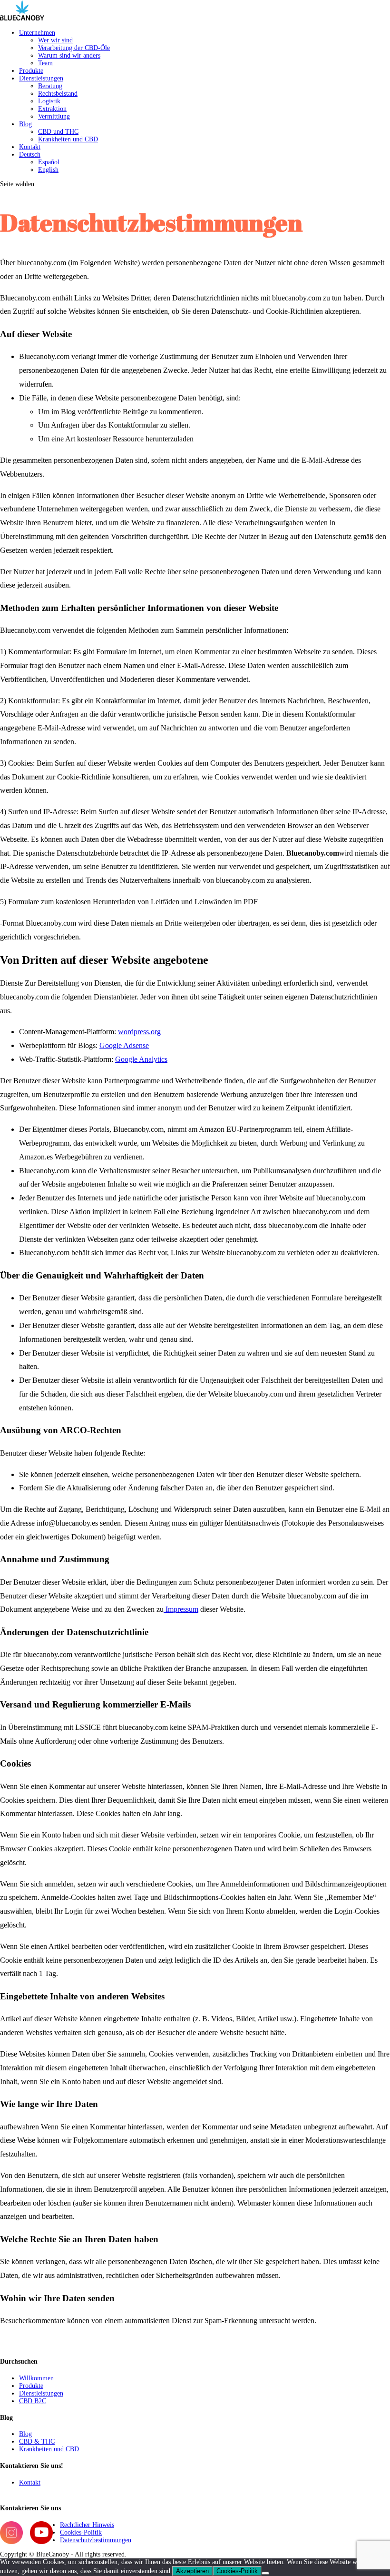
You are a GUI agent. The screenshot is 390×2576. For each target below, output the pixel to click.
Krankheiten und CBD (68, 139)
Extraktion (52, 109)
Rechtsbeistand (58, 94)
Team (45, 63)
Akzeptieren (192, 2571)
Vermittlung (54, 116)
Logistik (49, 101)
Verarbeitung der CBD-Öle (74, 48)
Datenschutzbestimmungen (96, 2540)
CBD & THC (37, 2441)
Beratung (50, 86)
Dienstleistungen (41, 78)
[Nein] (265, 2573)
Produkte (31, 71)
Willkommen (36, 2378)
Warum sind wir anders (69, 55)
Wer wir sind (55, 40)
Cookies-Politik (81, 2532)
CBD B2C (33, 2401)
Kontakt (30, 147)
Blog (25, 124)
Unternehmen (37, 33)
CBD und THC (58, 132)
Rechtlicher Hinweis (87, 2525)
